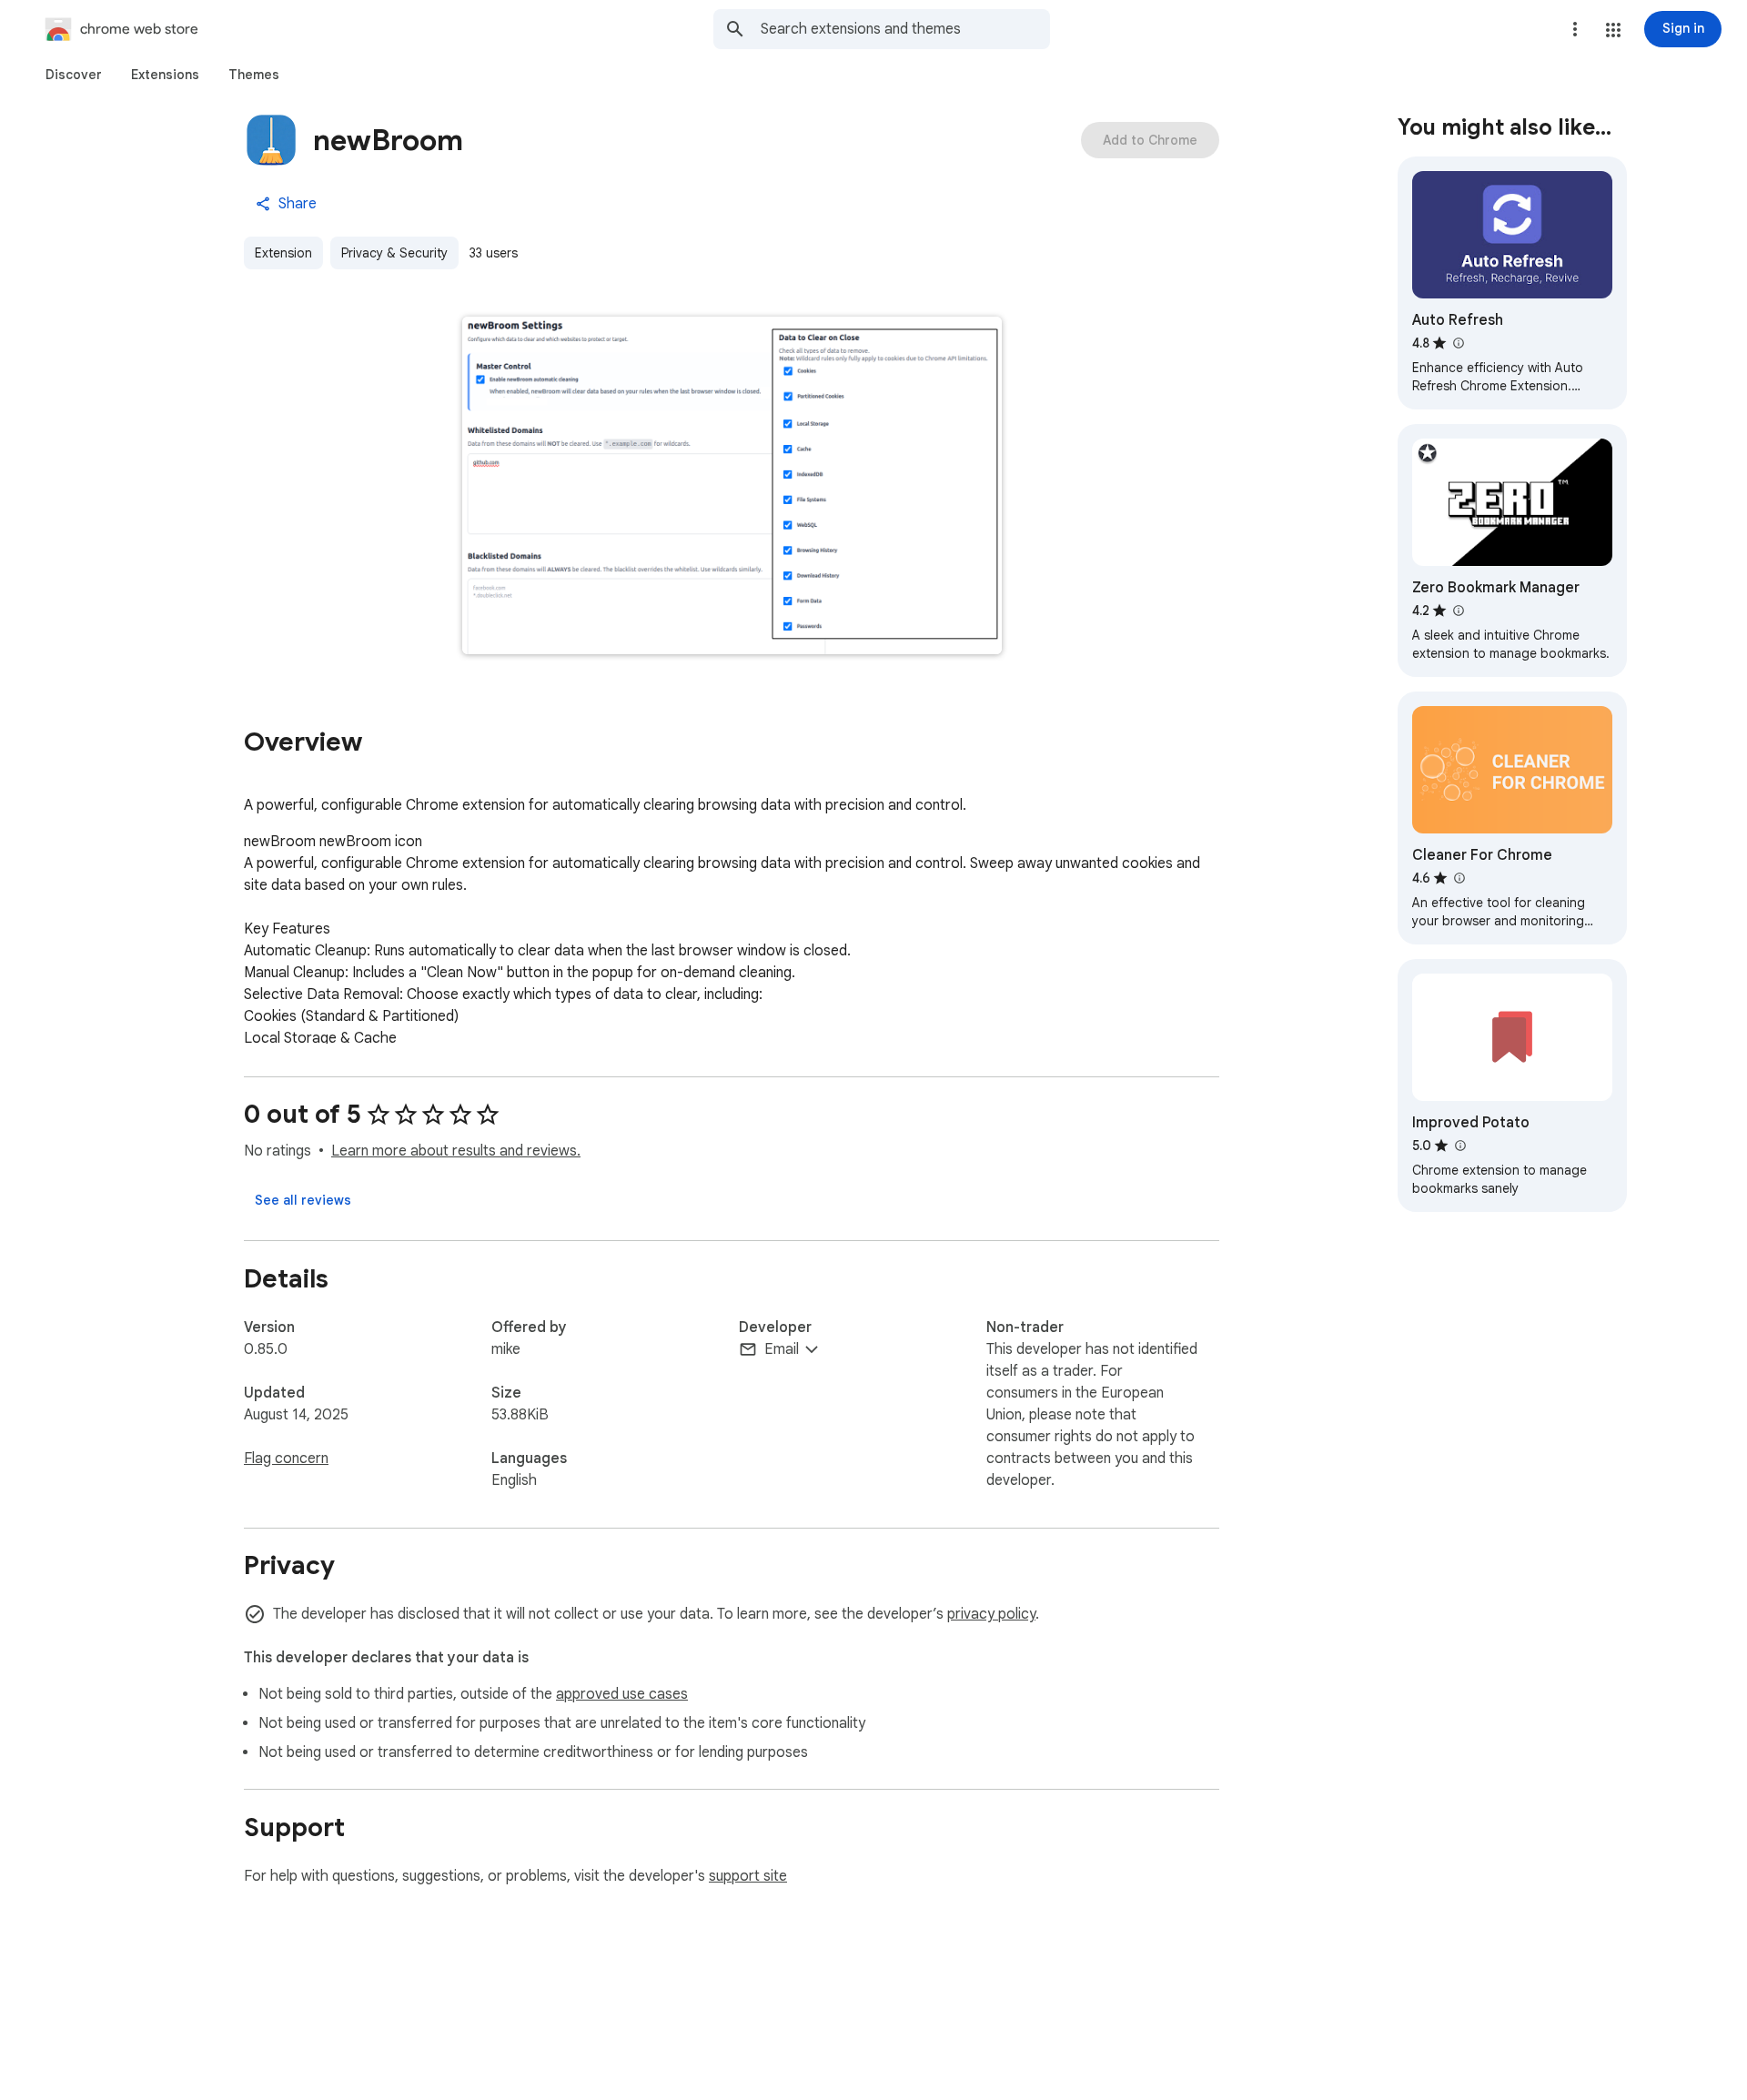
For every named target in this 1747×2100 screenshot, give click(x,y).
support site (748, 1876)
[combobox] (905, 29)
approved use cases (622, 1694)
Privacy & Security (394, 253)
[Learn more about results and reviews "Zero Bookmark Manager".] (1458, 611)
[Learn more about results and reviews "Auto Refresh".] (1458, 343)
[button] (1613, 30)
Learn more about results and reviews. (456, 1151)
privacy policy (991, 1614)
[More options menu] (1575, 29)
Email (782, 1349)
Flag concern (286, 1459)
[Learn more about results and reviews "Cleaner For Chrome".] (1459, 878)
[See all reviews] (303, 1200)
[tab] (74, 75)
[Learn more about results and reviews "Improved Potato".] (1459, 1146)
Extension (283, 253)
